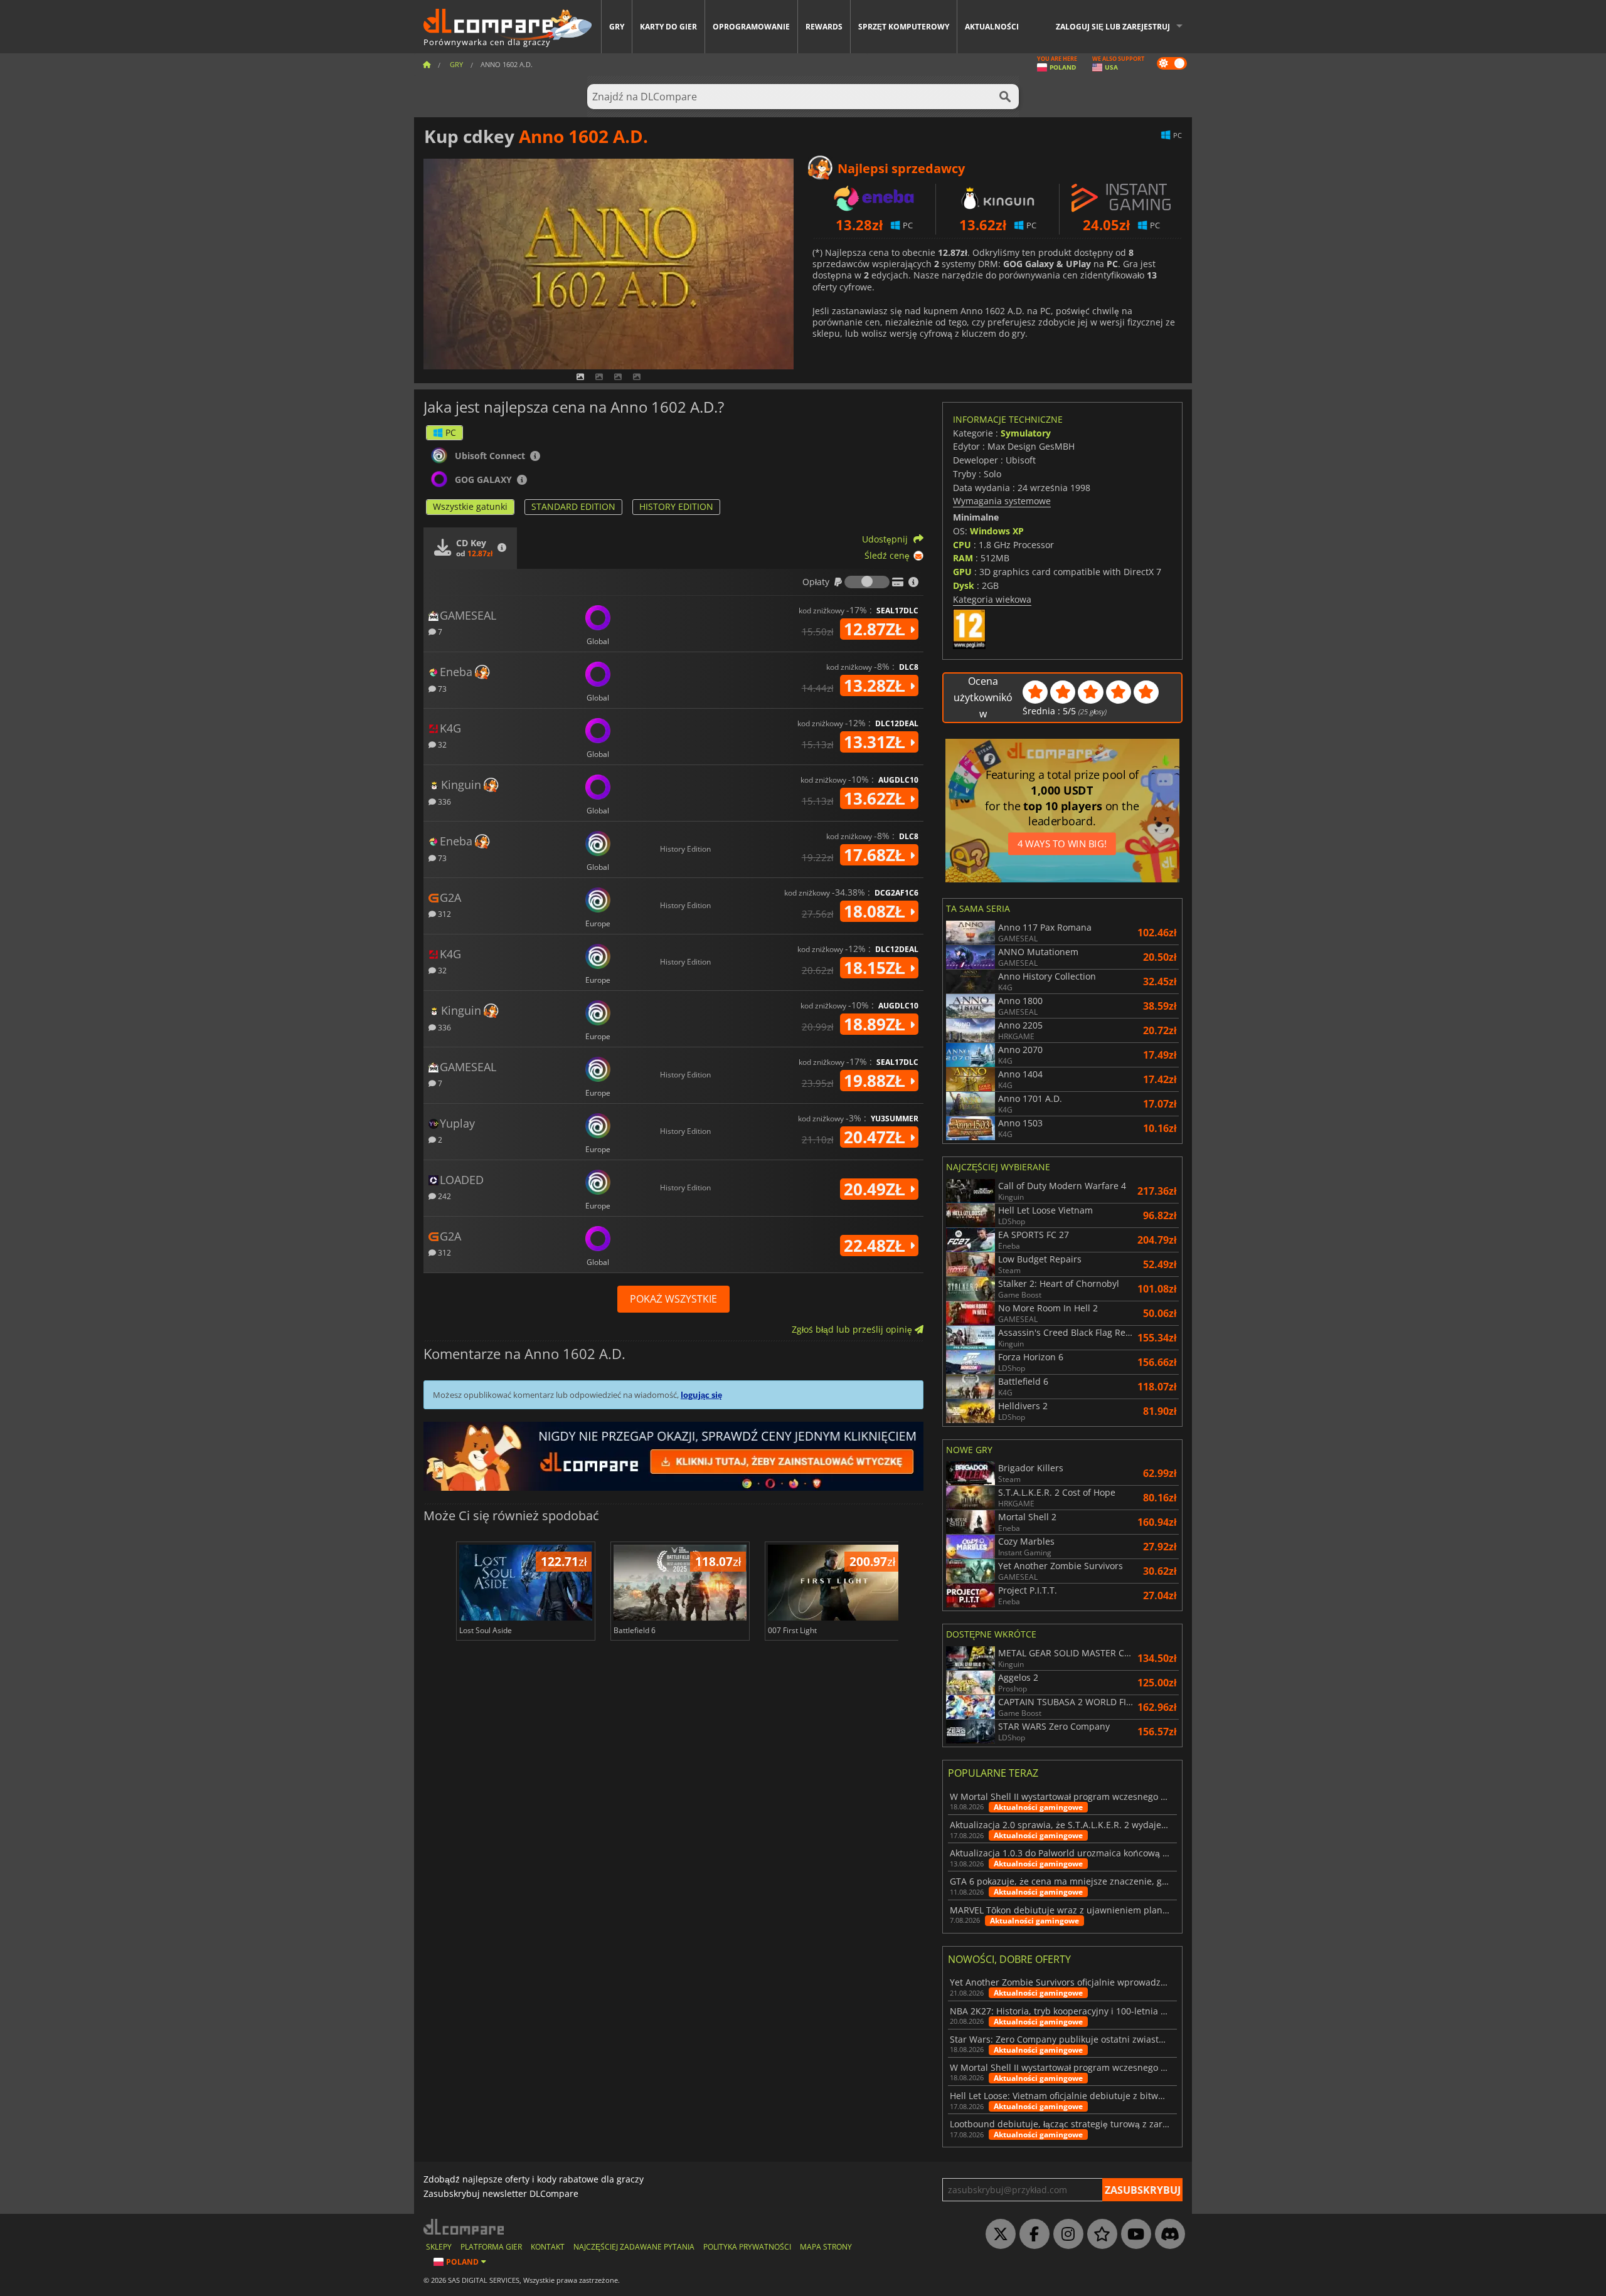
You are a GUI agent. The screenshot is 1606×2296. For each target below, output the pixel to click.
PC (451, 432)
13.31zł (877, 742)
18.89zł (877, 1024)
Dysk (964, 585)
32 (441, 744)
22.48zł (877, 1246)
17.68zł (877, 855)
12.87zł (877, 629)
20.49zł (877, 1189)
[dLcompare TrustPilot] (1099, 2235)
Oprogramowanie (751, 27)
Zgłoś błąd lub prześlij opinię (853, 1329)
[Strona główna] (427, 64)
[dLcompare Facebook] (1031, 2235)
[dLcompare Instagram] (1065, 2235)
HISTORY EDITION (676, 506)
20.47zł (877, 1137)
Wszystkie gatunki (470, 506)
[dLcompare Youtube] (1133, 2235)
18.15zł (877, 968)
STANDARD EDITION (573, 506)
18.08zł (877, 911)
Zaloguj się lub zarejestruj (1113, 27)
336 (444, 801)
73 (441, 688)
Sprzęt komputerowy (904, 27)
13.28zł (877, 685)
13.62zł (877, 798)
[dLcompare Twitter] (997, 2235)
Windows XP (997, 531)
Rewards (824, 27)
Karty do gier (668, 27)
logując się (701, 1395)
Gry (617, 27)
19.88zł (877, 1081)
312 (444, 913)
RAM (963, 558)
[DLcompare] (465, 2227)
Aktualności (992, 27)
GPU (962, 572)
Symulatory (1026, 433)
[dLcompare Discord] (1167, 2235)
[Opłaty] (867, 582)
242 (444, 1196)
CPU (962, 545)
